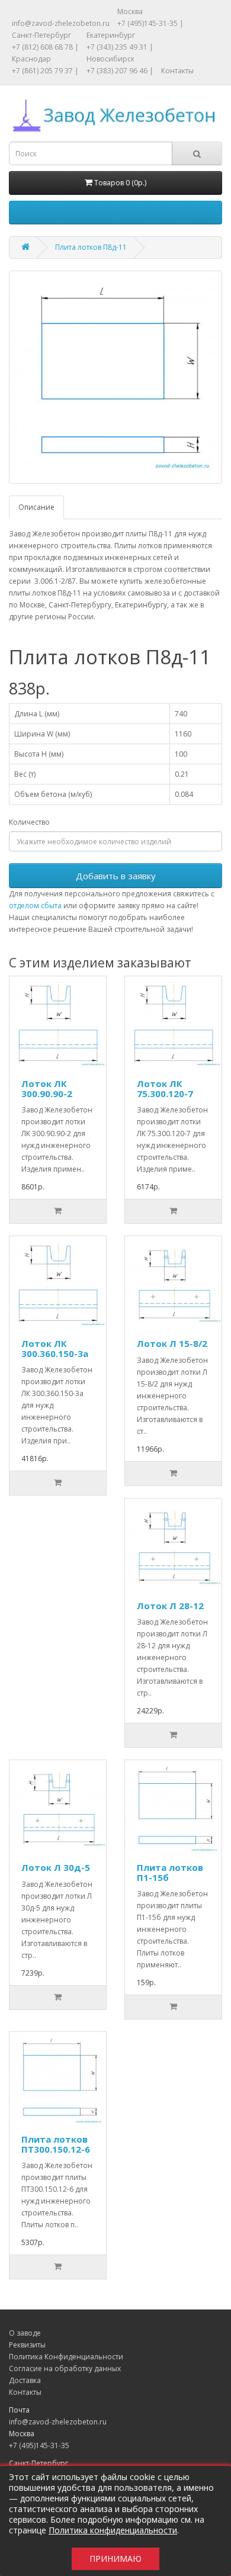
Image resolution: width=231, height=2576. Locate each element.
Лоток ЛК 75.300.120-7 (165, 1088)
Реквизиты (27, 2345)
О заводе (25, 2333)
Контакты (177, 71)
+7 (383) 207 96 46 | (120, 71)
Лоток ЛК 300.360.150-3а (55, 1348)
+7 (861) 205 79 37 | (45, 71)
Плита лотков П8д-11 (91, 247)
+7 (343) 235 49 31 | (120, 47)
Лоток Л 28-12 (170, 1606)
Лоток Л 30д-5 (56, 1867)
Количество (29, 822)
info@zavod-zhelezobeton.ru (61, 23)
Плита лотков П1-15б (170, 1872)
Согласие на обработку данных (65, 2368)
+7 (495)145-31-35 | (150, 23)
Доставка (25, 2380)
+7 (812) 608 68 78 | (45, 47)
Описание (36, 507)
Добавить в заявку (116, 876)
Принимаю (115, 2559)
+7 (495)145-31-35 (39, 2445)
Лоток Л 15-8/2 (172, 1343)
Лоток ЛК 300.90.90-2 (47, 1088)
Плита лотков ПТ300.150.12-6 (56, 2144)
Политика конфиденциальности (113, 2530)
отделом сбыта (35, 906)
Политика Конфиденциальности (66, 2357)
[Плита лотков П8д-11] (115, 377)
